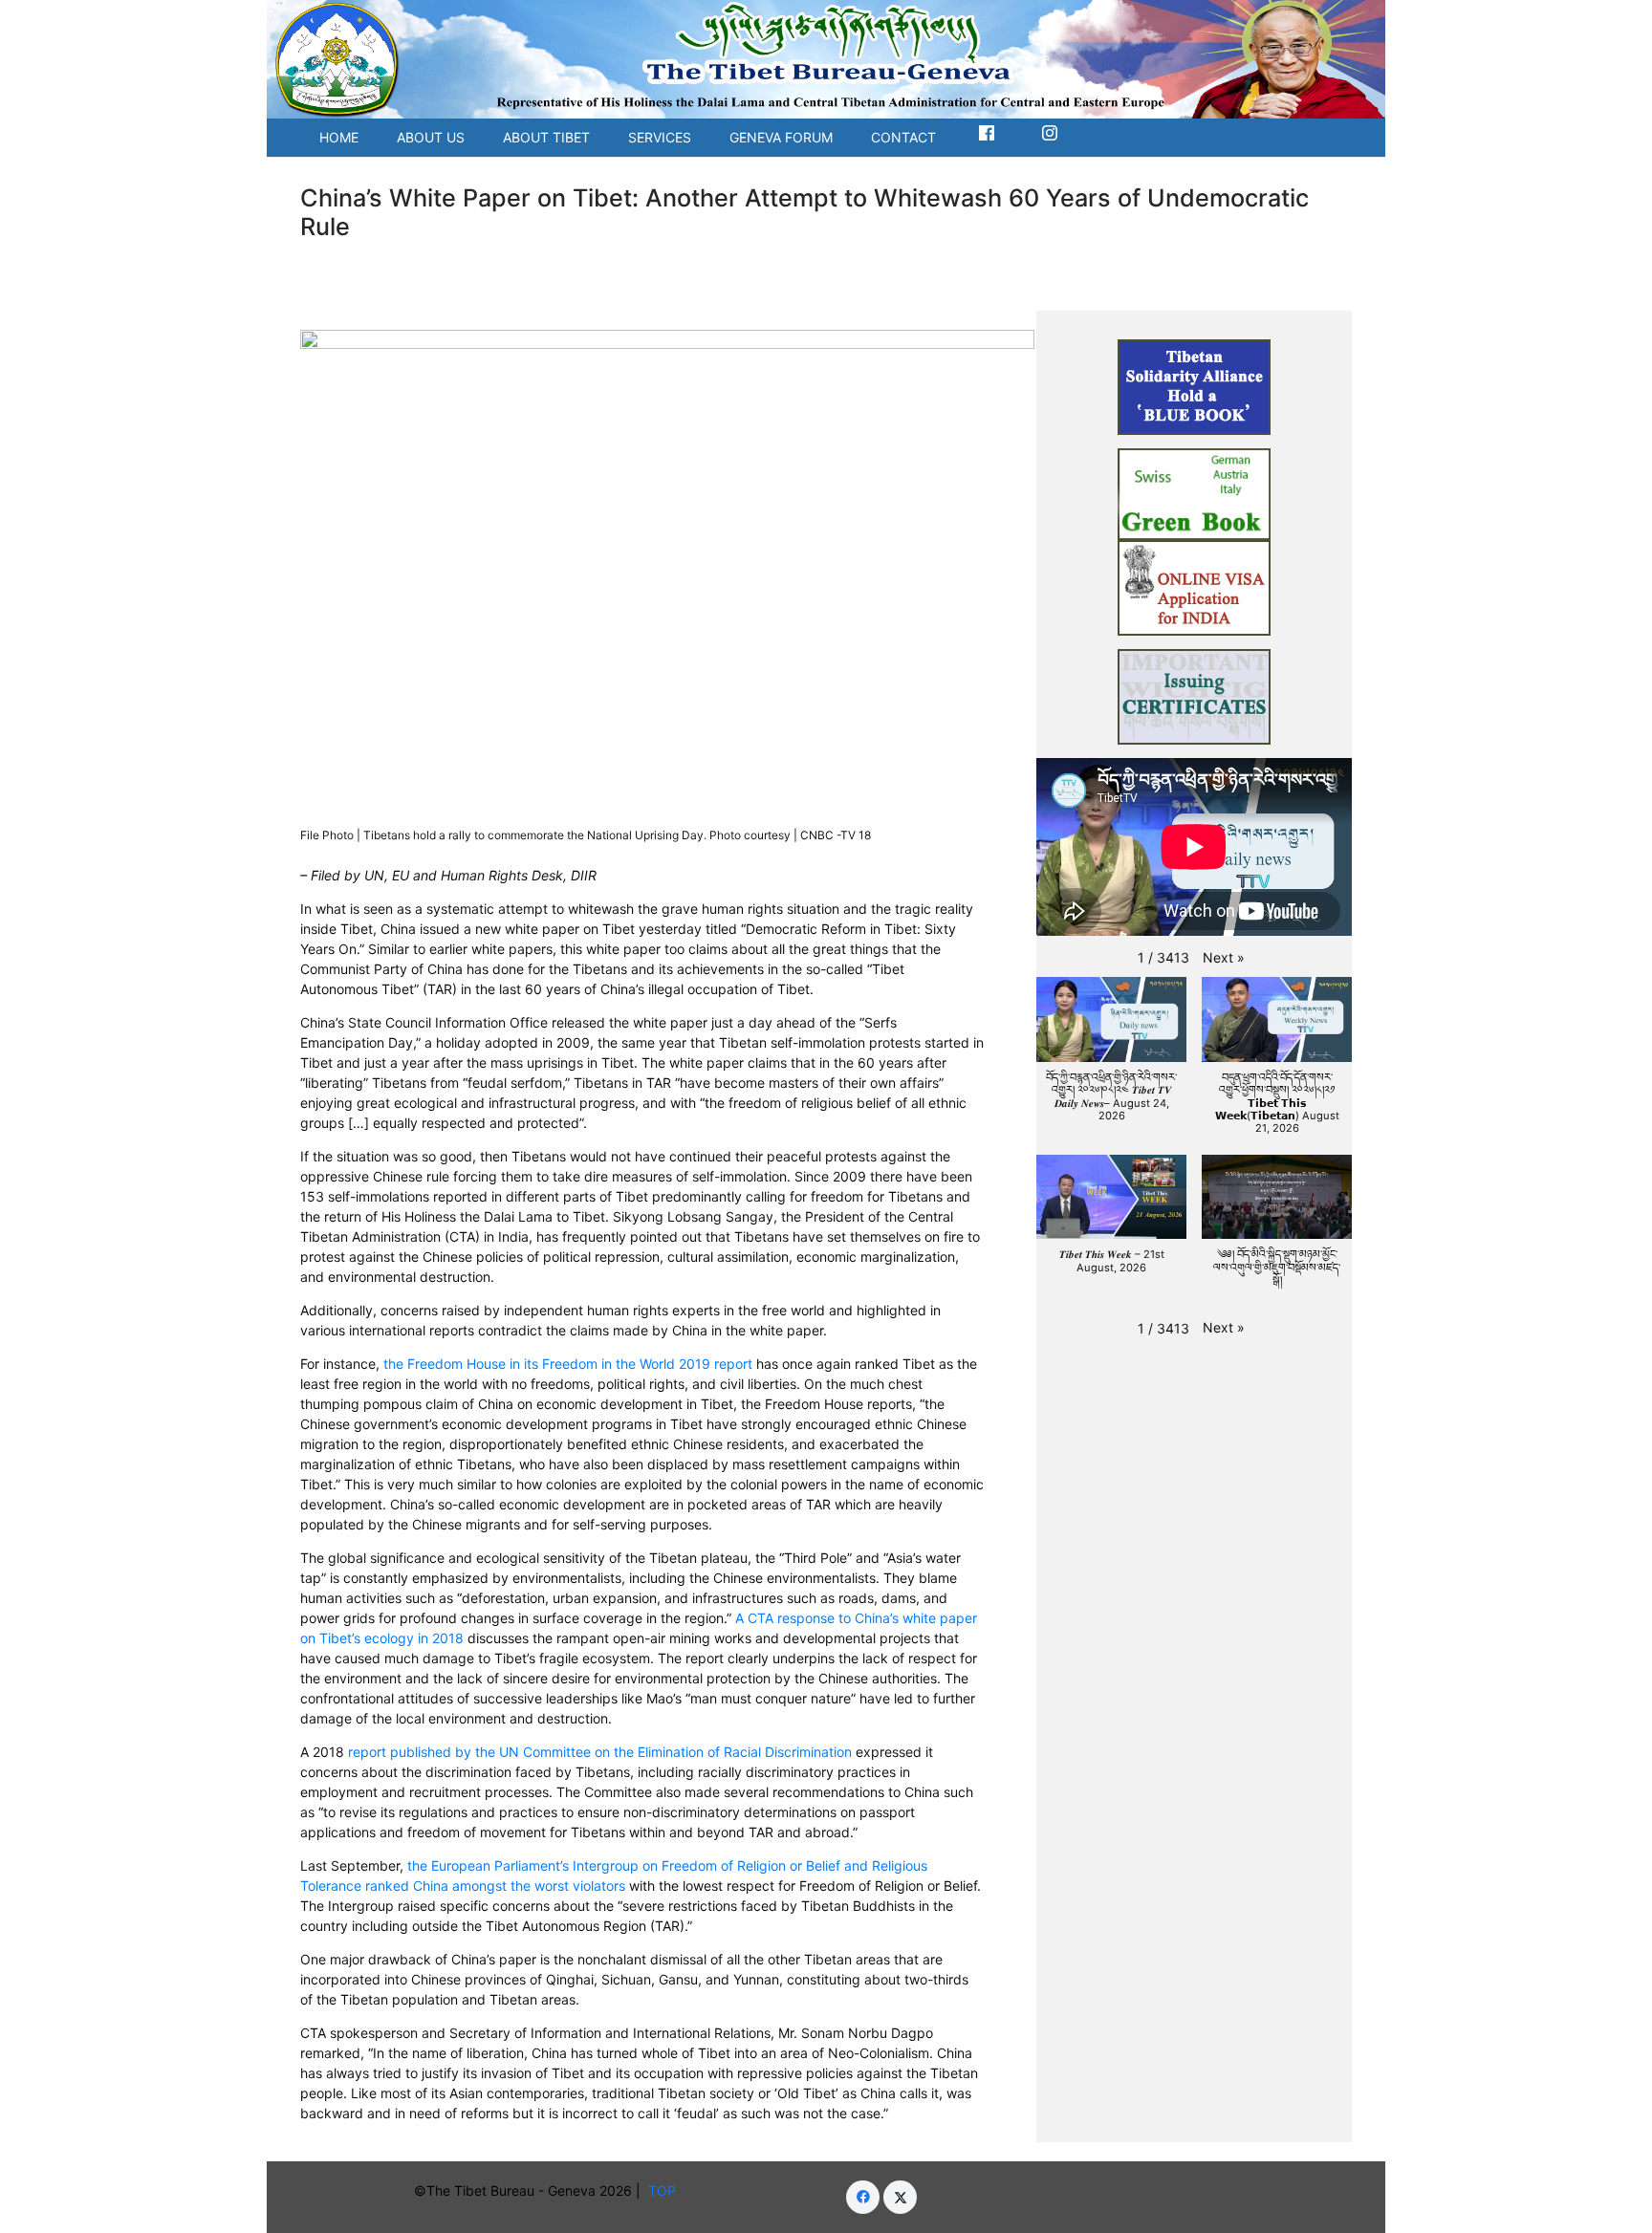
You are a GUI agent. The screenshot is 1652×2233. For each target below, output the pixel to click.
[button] (1224, 957)
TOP (666, 2190)
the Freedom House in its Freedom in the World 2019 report (568, 1364)
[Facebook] (863, 2197)
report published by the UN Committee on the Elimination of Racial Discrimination (600, 1752)
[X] (900, 2197)
